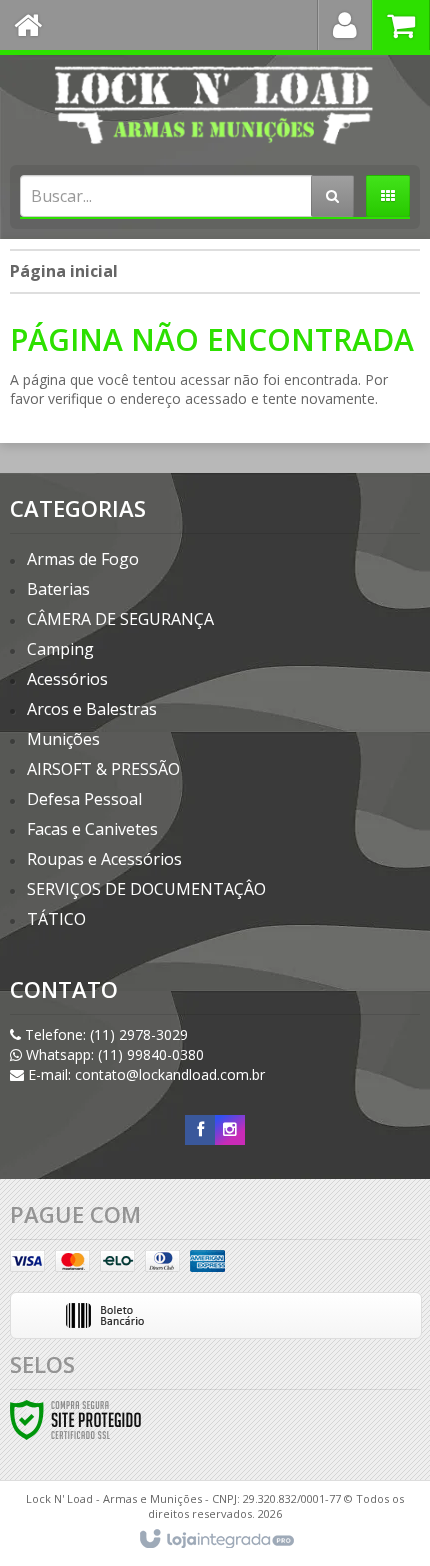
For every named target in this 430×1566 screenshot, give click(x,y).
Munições (63, 739)
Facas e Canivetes (92, 829)
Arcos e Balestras (92, 709)
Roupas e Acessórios (104, 859)
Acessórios (67, 679)
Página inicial (64, 271)
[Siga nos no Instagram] (230, 1129)
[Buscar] (332, 196)
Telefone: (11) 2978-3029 (104, 1034)
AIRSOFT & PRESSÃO (103, 769)
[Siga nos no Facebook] (200, 1129)
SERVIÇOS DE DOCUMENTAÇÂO (146, 889)
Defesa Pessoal (84, 799)
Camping (60, 649)
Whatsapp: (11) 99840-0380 (113, 1054)
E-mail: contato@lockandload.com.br (144, 1074)
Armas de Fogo (83, 559)
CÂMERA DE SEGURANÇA (120, 619)
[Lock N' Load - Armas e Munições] (215, 105)
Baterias (58, 589)
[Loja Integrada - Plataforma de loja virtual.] (215, 1540)
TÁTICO (56, 919)
